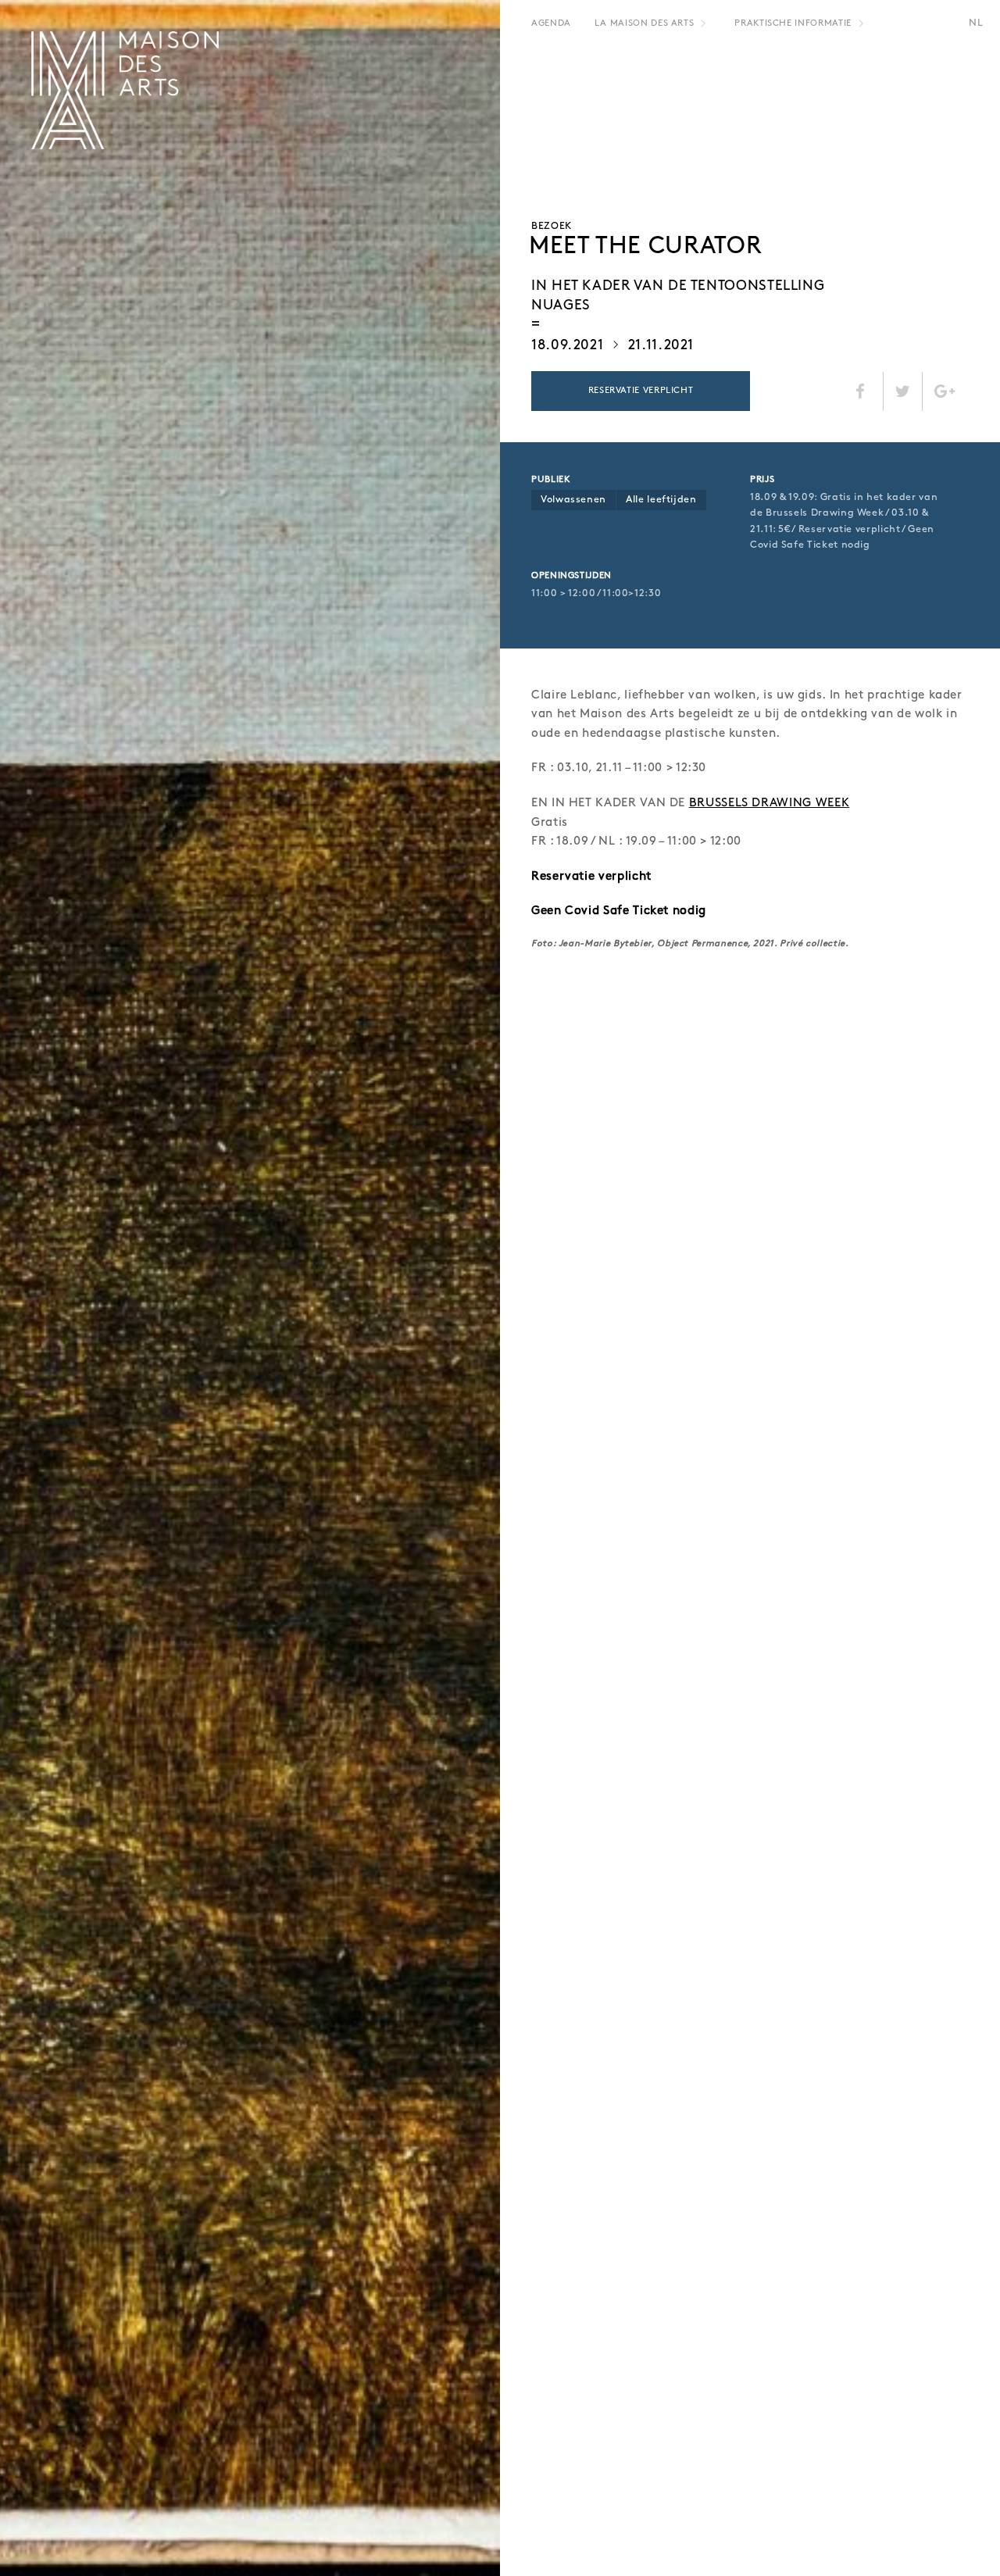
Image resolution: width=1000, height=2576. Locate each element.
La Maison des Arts (645, 23)
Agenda (551, 23)
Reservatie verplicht (641, 391)
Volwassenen (573, 500)
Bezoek (552, 226)
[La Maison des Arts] (125, 90)
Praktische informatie (793, 23)
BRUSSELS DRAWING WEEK (769, 803)
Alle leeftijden (661, 500)
